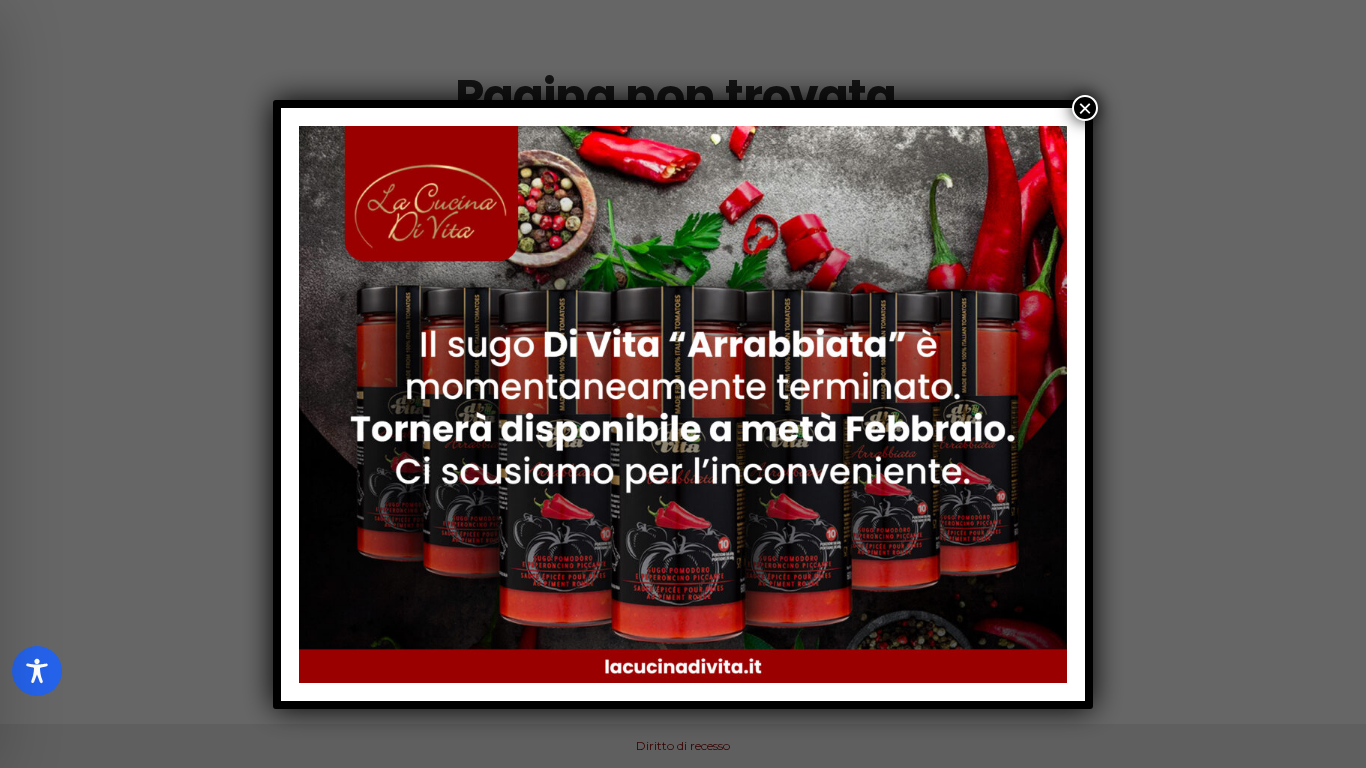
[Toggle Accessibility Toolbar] (37, 671)
